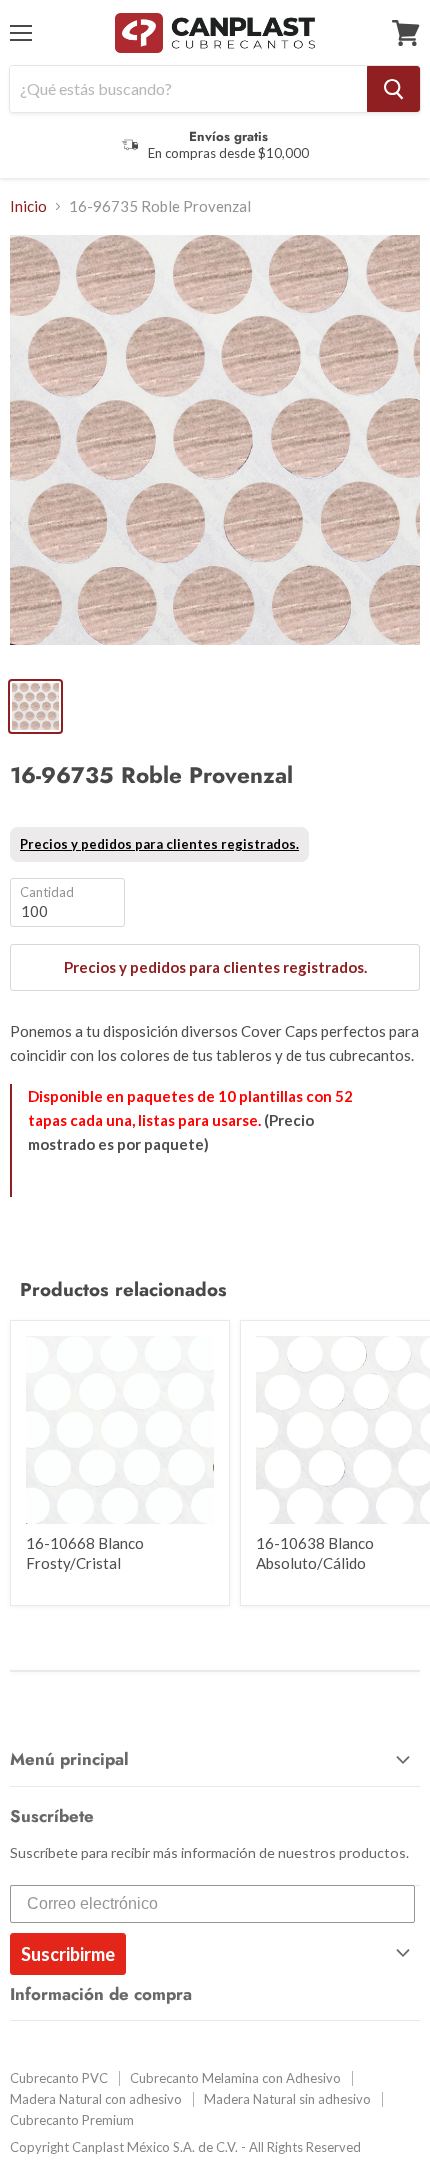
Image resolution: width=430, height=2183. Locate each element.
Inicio (28, 206)
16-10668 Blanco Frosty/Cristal (85, 1553)
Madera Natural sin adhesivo (287, 2099)
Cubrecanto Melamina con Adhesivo (235, 2078)
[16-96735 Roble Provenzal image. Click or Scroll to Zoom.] (215, 450)
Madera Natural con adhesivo (96, 2099)
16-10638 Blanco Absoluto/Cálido (315, 1553)
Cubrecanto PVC (59, 2078)
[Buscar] (393, 89)
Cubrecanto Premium (72, 2120)
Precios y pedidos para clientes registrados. (159, 844)
